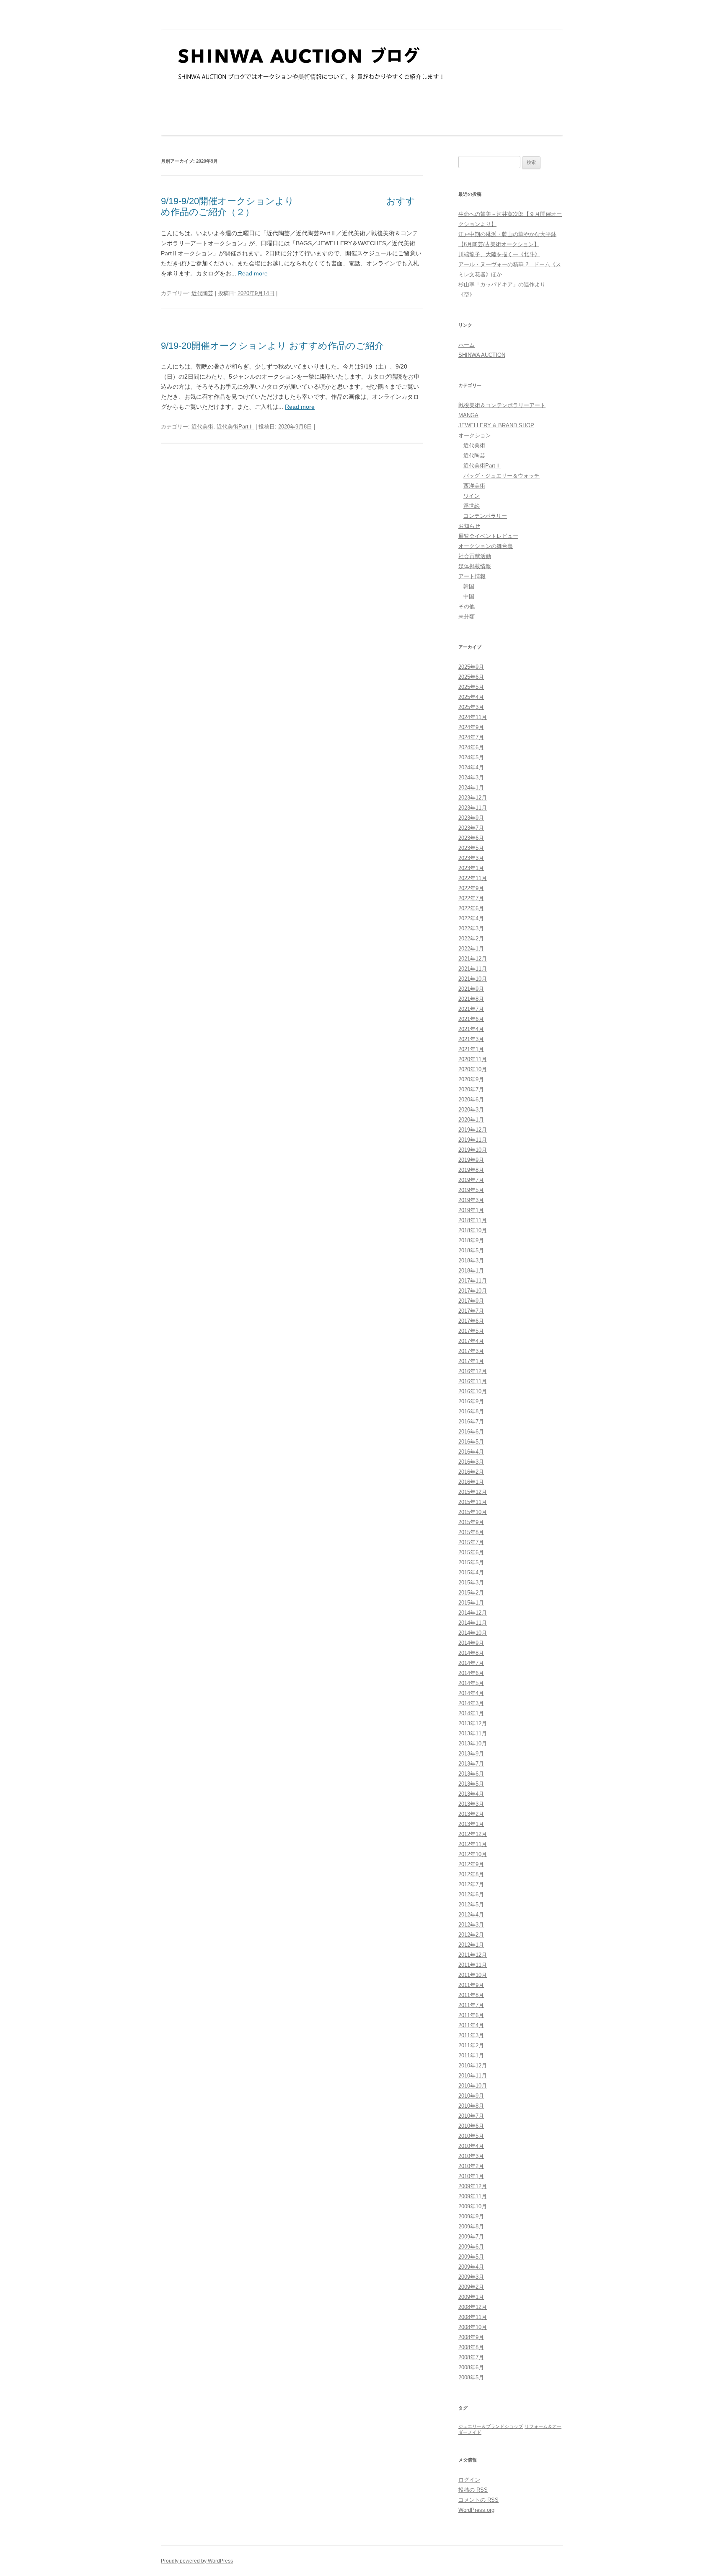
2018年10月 (473, 1230)
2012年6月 (471, 1894)
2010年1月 (471, 2176)
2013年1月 (471, 1824)
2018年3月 (471, 1261)
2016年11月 (473, 1381)
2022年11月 (473, 878)
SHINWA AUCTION (482, 355)
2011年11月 (473, 1965)
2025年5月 (471, 687)
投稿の (473, 2490)
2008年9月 (471, 2337)
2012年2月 (471, 1935)
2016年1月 (471, 1482)
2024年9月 (471, 727)
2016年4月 (471, 1452)
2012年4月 (471, 1915)
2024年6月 (471, 747)
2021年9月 (471, 989)
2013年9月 (471, 1754)
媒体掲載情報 (475, 566)
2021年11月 (473, 969)
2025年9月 (471, 667)
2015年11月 (473, 1502)
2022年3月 (471, 928)
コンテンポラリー (485, 516)
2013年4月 (471, 1794)
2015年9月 (471, 1522)
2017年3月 (471, 1351)
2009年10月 (473, 2206)
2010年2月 (471, 2166)
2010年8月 (471, 2106)
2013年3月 (471, 1804)
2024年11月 (473, 717)
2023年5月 (471, 848)
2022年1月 (471, 949)
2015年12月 (473, 1492)
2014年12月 (473, 1613)
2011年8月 (471, 1995)
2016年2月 (471, 1472)
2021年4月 (471, 1029)
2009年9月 (471, 2216)
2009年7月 (471, 2237)
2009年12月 (473, 2186)
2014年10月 (473, 1633)
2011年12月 (473, 1955)
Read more (253, 273)
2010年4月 (471, 2146)
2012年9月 (471, 1864)
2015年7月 (471, 1542)
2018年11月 (473, 1220)
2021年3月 (471, 1039)
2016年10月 (473, 1391)
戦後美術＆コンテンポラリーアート (502, 405)
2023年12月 (473, 798)
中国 (469, 596)
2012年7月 (471, 1884)
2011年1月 (471, 2055)
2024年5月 (471, 757)
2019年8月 (471, 1170)
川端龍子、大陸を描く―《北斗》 (499, 254)
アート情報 (472, 576)
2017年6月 (471, 1321)
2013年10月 (473, 1744)
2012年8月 (471, 1874)
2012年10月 (473, 1854)
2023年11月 (473, 808)
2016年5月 (471, 1442)
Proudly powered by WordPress (197, 2561)
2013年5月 (471, 1784)
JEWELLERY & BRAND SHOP (496, 425)
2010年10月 (473, 2086)
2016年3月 (471, 1462)
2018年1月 (471, 1271)
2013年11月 (473, 1733)
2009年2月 (471, 2287)
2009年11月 (473, 2196)
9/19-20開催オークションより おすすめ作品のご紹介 (272, 346)
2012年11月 (473, 1844)
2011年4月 (471, 2025)
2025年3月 (471, 707)
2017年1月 (471, 1361)
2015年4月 (471, 1572)
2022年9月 (471, 888)
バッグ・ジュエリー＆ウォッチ (502, 476)
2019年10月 (473, 1150)
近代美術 (202, 427)
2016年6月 (471, 1432)
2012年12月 (473, 1834)
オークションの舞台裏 (486, 546)
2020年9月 (471, 1079)
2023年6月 (471, 838)
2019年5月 (471, 1190)
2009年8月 (471, 2227)
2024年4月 (471, 767)
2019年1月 (471, 1210)
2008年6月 (471, 2367)
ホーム (467, 345)
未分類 (467, 617)
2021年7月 (471, 1009)
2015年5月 (471, 1562)
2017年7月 (471, 1311)
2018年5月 (471, 1250)
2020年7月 (471, 1089)
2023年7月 (471, 828)
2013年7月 (471, 1764)
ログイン (469, 2480)
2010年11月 (473, 2076)
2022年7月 (471, 898)
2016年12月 (473, 1371)
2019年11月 (473, 1140)
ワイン (472, 496)
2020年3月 (471, 1110)
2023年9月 (471, 818)
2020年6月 (471, 1100)
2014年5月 (471, 1683)
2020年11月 (473, 1059)
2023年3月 (471, 858)
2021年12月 (473, 959)
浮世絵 (472, 506)
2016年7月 (471, 1422)
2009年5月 (471, 2257)
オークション (475, 435)
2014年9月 (471, 1643)
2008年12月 (473, 2307)
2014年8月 (471, 1653)
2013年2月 (471, 1814)
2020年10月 (473, 1069)
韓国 (469, 586)
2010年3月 (471, 2156)
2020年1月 (471, 1120)
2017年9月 (471, 1301)
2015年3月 (471, 1583)
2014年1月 (471, 1713)
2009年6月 (471, 2247)
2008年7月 (471, 2357)
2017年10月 (473, 1291)
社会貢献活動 (475, 556)
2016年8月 (471, 1411)
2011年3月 (471, 2035)
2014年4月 (471, 1693)
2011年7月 (471, 2005)
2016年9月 (471, 1401)
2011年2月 (471, 2045)
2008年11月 (473, 2317)
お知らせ (469, 526)
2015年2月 (471, 1593)
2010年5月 (471, 2136)
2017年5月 (471, 1331)
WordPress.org (476, 2510)
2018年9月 (471, 1240)
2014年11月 (473, 1623)
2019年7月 (471, 1180)
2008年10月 (473, 2327)
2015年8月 (471, 1532)
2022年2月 (471, 939)
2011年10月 (473, 1975)
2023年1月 (471, 868)
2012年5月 (471, 1905)
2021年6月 (471, 1019)
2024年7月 (471, 737)
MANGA (468, 415)
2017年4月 (471, 1341)
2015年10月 (473, 1512)
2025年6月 (471, 677)
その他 (467, 606)
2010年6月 (471, 2126)
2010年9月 (471, 2096)
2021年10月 (473, 979)
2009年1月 (471, 2297)
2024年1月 (471, 788)
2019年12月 (473, 1130)
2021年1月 (471, 1049)
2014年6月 (471, 1673)
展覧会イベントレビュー (488, 536)
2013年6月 (471, 1774)
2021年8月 (471, 999)
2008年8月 (471, 2347)
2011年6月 (471, 2015)
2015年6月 (471, 1552)
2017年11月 (473, 1281)
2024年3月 (471, 778)
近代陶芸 (202, 293)
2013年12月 (473, 1723)
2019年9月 (471, 1160)
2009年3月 (471, 2277)
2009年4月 (471, 2267)
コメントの (478, 2500)
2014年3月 (471, 1703)
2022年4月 (471, 918)
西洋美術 (474, 486)
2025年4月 (471, 697)
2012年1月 (471, 1945)
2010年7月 (471, 2116)
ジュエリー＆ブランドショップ (491, 2426)
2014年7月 (471, 1663)
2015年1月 (471, 1603)
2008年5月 (471, 2377)
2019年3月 (471, 1200)
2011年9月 (471, 1985)
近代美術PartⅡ (235, 427)
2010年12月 (473, 2066)
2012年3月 (471, 1925)
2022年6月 (471, 908)
